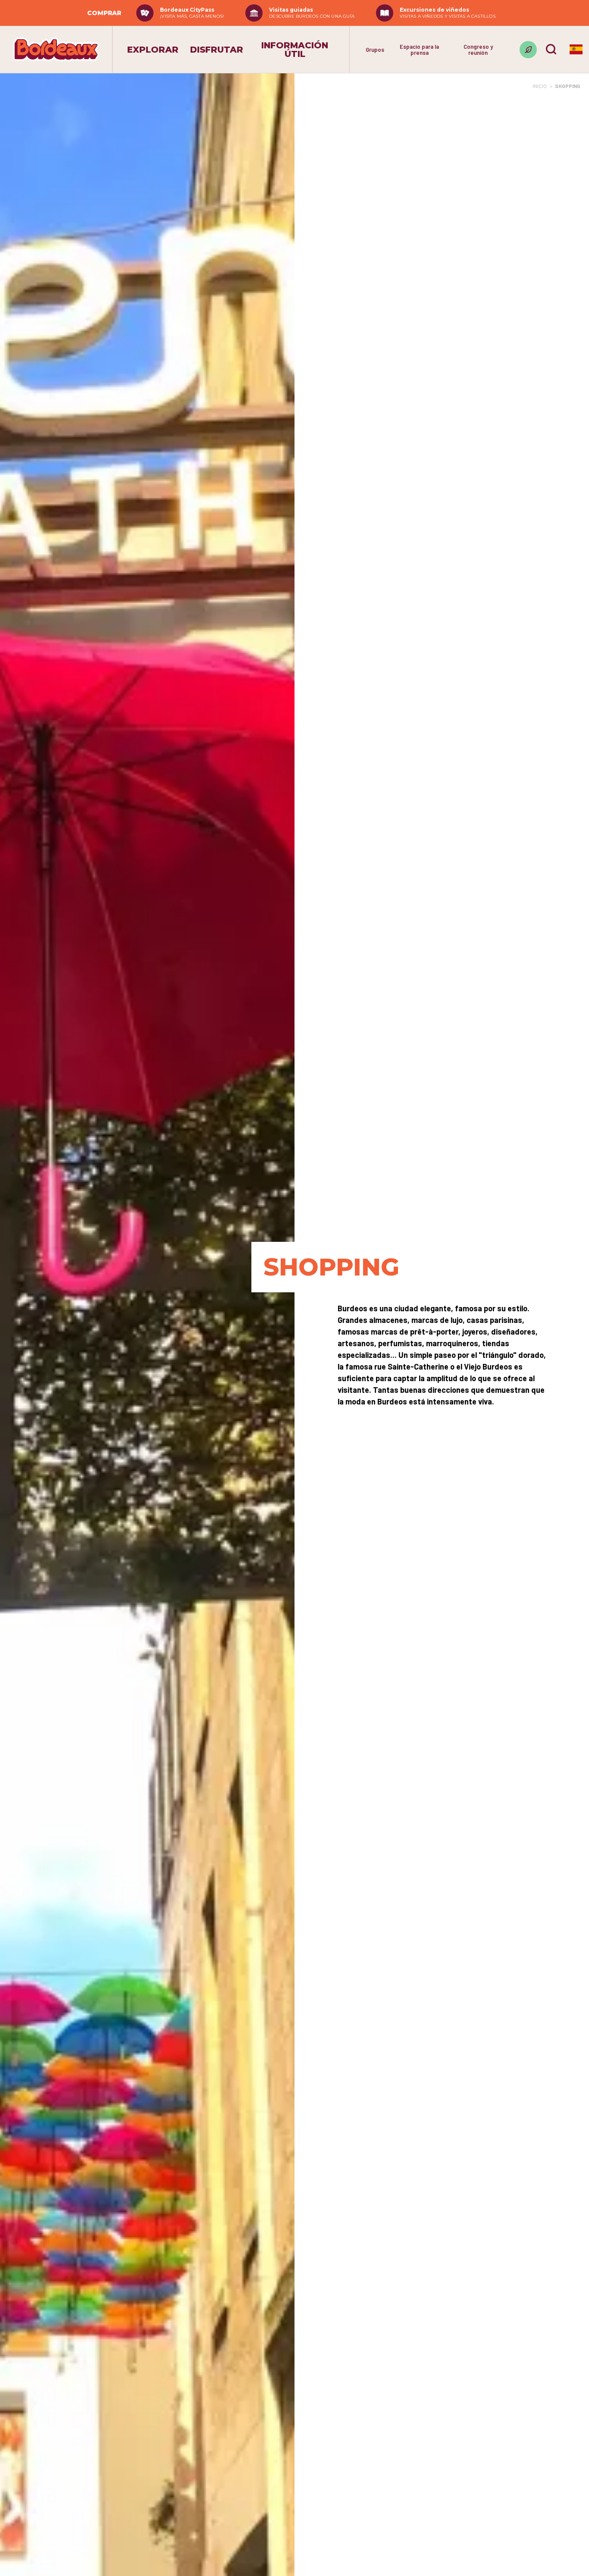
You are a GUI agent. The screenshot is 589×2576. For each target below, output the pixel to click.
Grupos (375, 50)
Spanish (576, 49)
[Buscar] (551, 49)
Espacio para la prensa (419, 50)
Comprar (104, 13)
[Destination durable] (528, 50)
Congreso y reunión (478, 50)
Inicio (540, 86)
